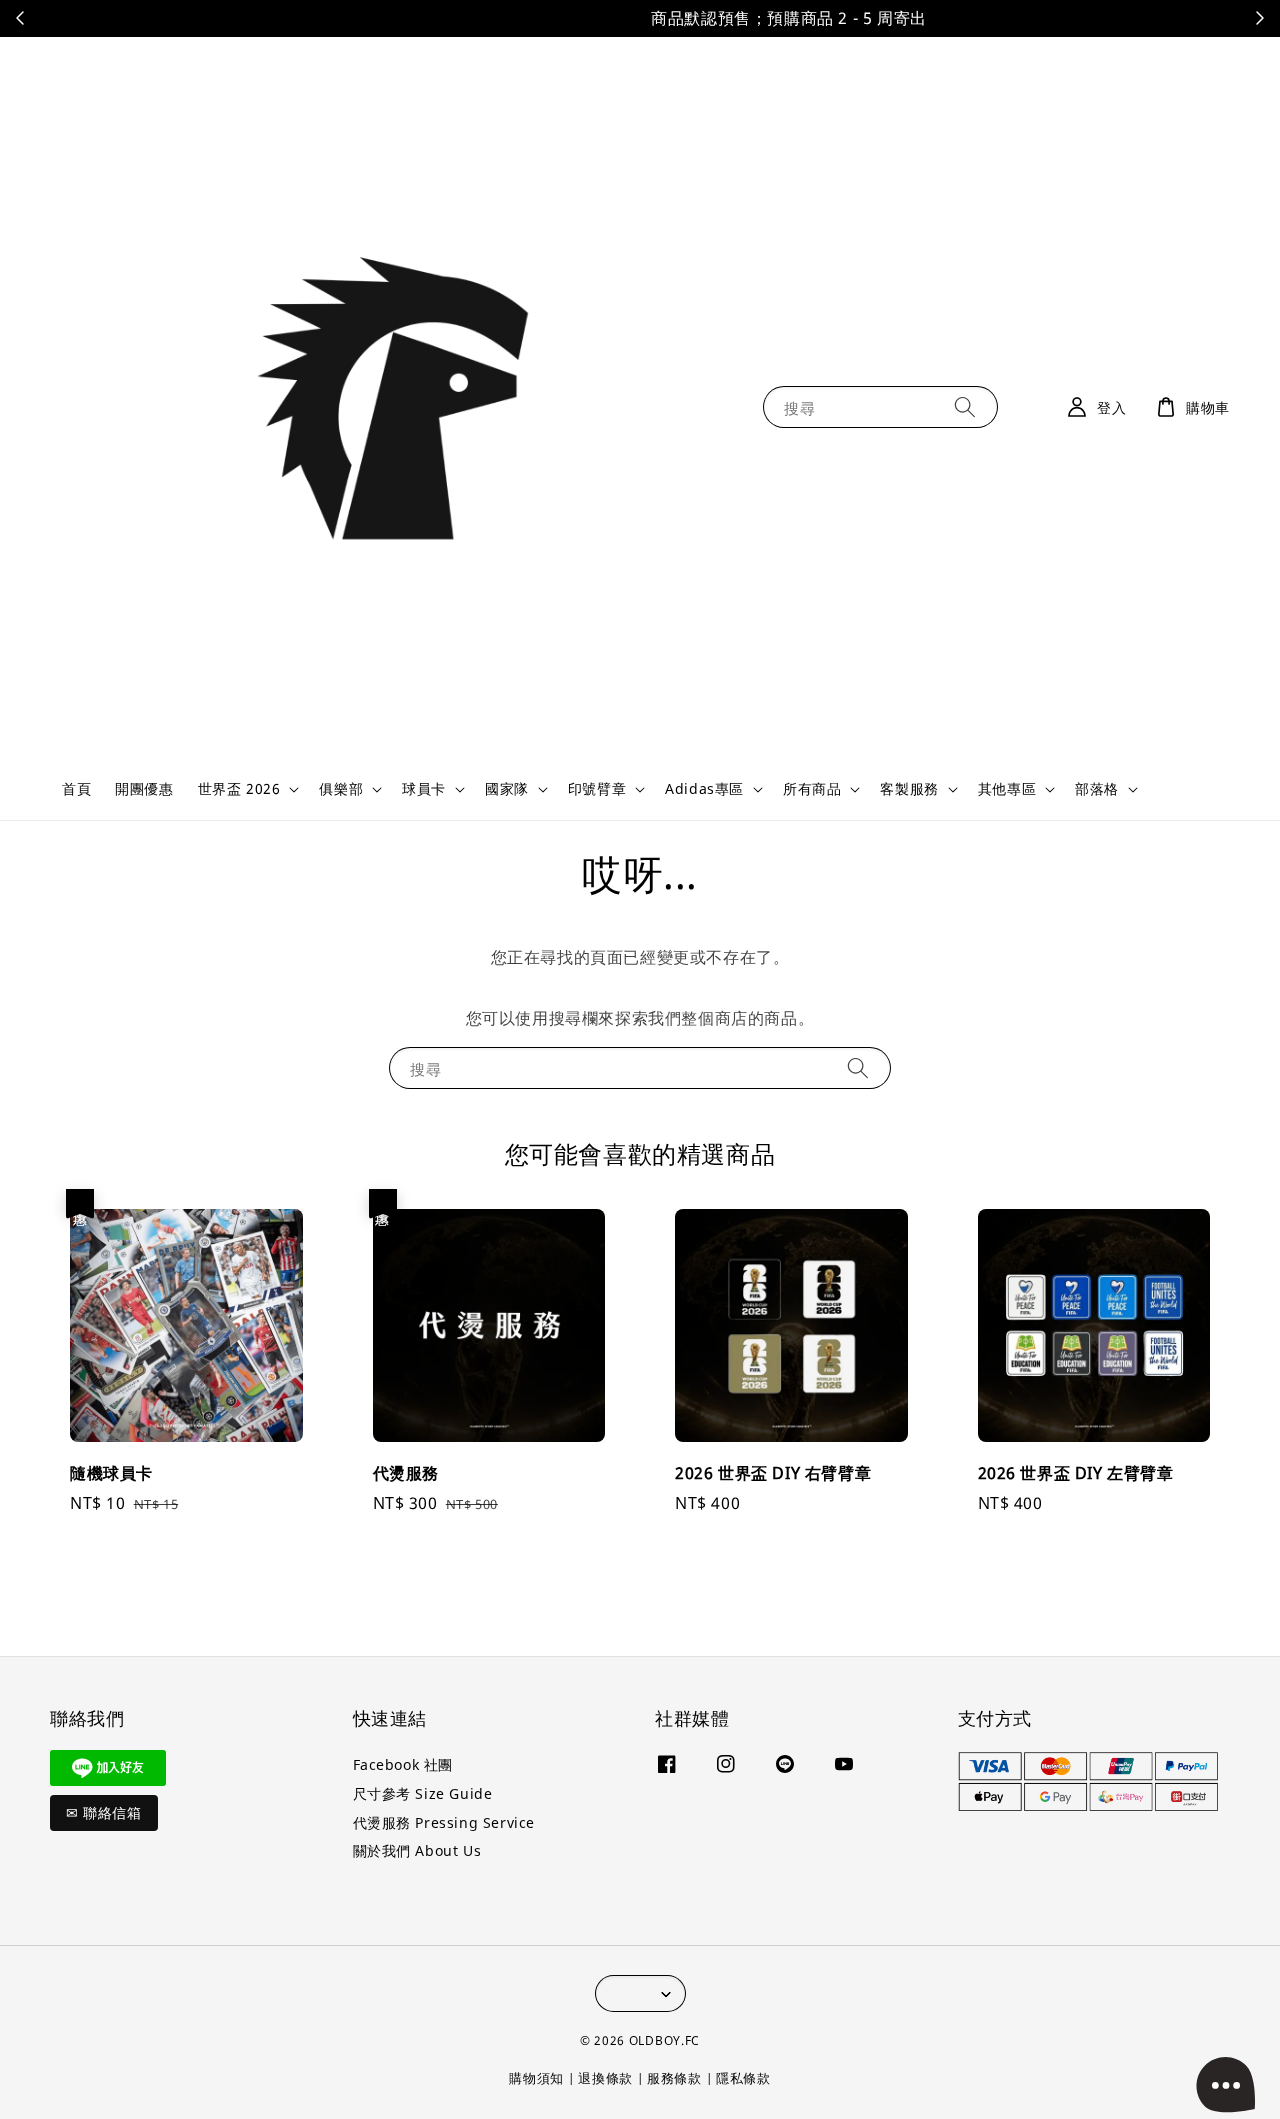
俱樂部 (341, 789)
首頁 (76, 788)
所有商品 (812, 789)
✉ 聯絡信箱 (104, 1813)
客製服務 (909, 789)
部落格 (1097, 789)
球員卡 (424, 789)
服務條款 (674, 2078)
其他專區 (1007, 789)
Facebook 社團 (403, 1765)
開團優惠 (144, 788)
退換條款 (605, 2078)
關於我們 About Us (417, 1850)
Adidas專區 (704, 789)
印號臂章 (597, 789)
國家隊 (507, 789)
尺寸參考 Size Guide (423, 1793)
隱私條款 (743, 2078)
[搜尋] (965, 406)
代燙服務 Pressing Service (444, 1822)
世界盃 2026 (239, 789)
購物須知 (536, 2078)
